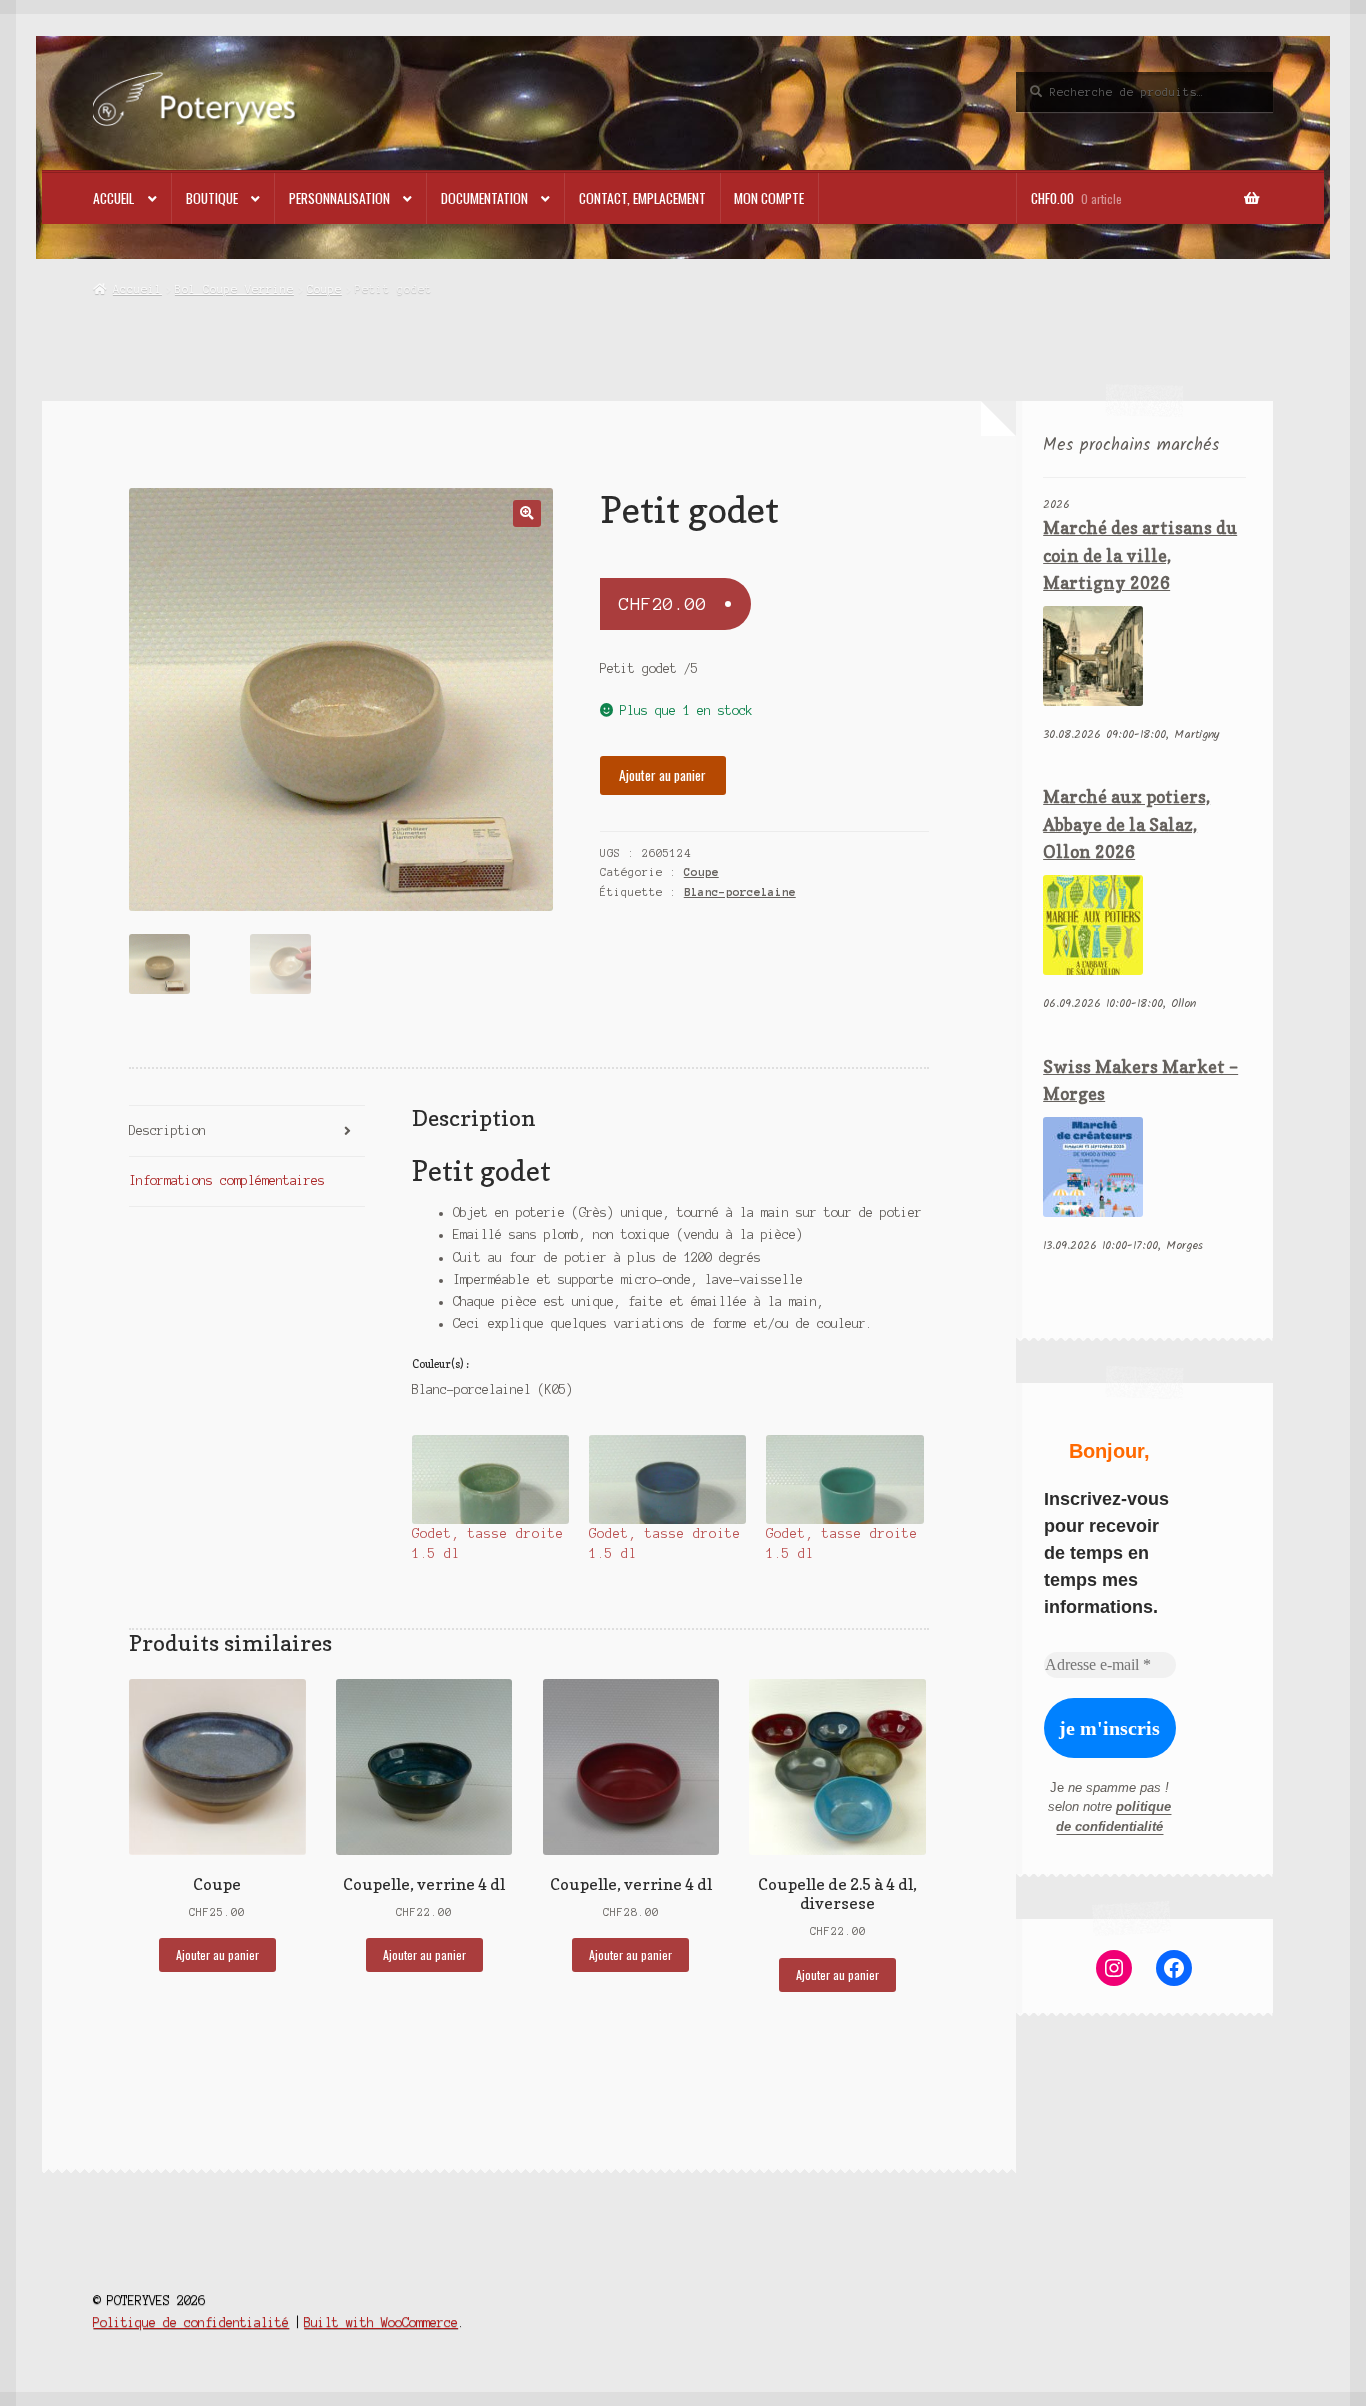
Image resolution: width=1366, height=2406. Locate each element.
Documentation (484, 198)
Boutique (212, 198)
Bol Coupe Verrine (234, 289)
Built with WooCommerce (381, 2322)
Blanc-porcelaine (740, 892)
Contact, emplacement (642, 198)
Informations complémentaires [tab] (227, 1180)
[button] (526, 513)
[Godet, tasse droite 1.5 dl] (490, 1480)
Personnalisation (339, 198)
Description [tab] (167, 1130)
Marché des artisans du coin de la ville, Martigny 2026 (1140, 555)
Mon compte (769, 198)
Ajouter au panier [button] (217, 1954)
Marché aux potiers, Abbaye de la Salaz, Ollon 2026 (1126, 824)
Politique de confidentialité (191, 2322)
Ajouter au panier (662, 775)
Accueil (113, 198)
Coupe (324, 289)
